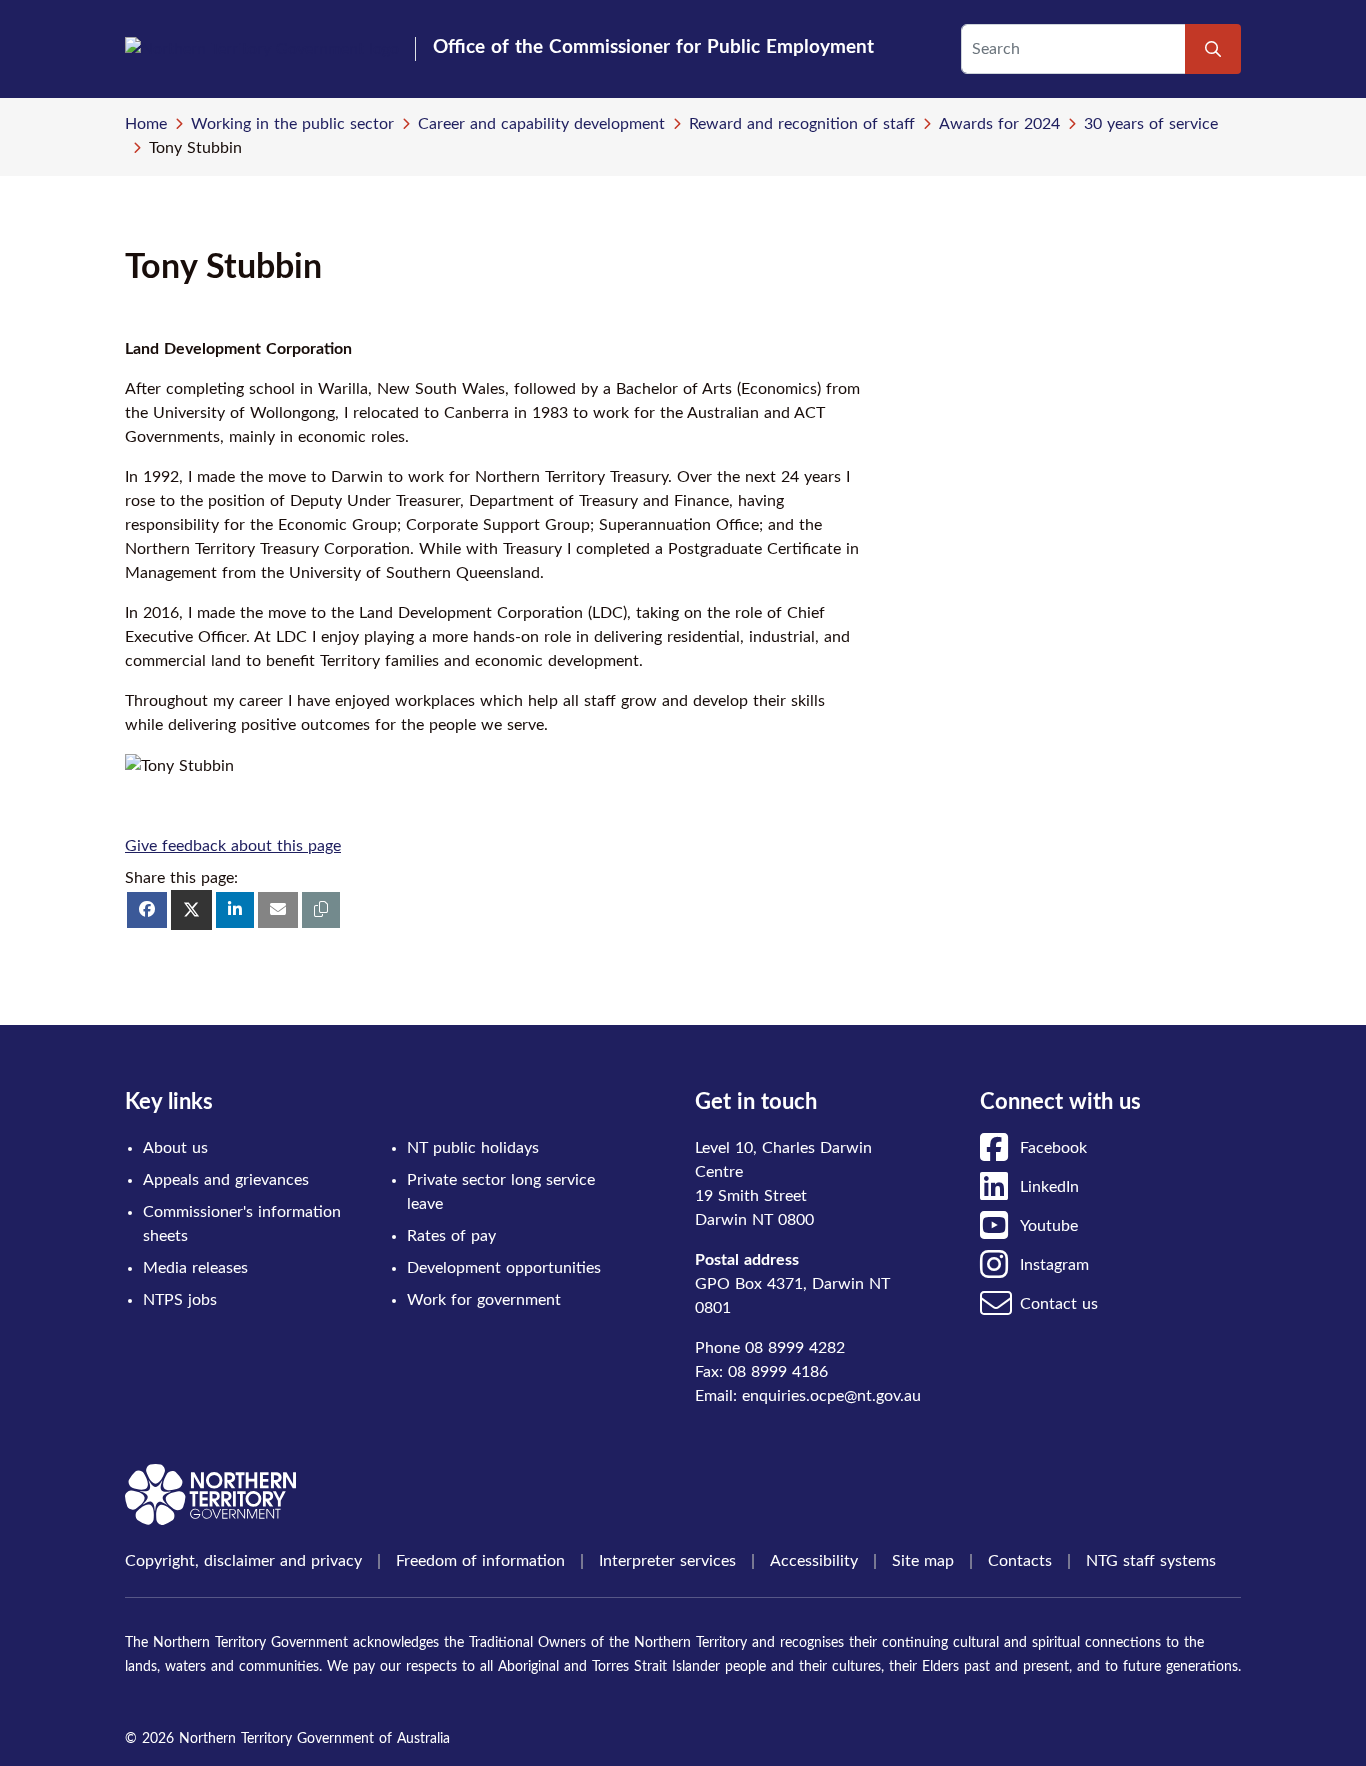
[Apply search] (1213, 49)
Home (146, 124)
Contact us (1059, 1304)
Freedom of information (480, 1561)
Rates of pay (451, 1236)
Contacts (1020, 1561)
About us (175, 1148)
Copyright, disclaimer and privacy (243, 1561)
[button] (321, 910)
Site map (923, 1561)
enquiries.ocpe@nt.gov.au (831, 1396)
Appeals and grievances (226, 1180)
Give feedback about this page (233, 846)
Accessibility (814, 1561)
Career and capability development (541, 124)
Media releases (195, 1268)
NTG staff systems (1151, 1561)
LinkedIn (1049, 1187)
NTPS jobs (180, 1300)
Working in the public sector (292, 124)
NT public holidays (473, 1148)
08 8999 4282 (795, 1348)
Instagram (1054, 1265)
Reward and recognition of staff (802, 124)
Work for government (484, 1300)
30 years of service (1151, 124)
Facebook (1053, 1148)
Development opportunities (504, 1268)
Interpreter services (667, 1561)
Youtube (1049, 1226)
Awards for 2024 (999, 124)
